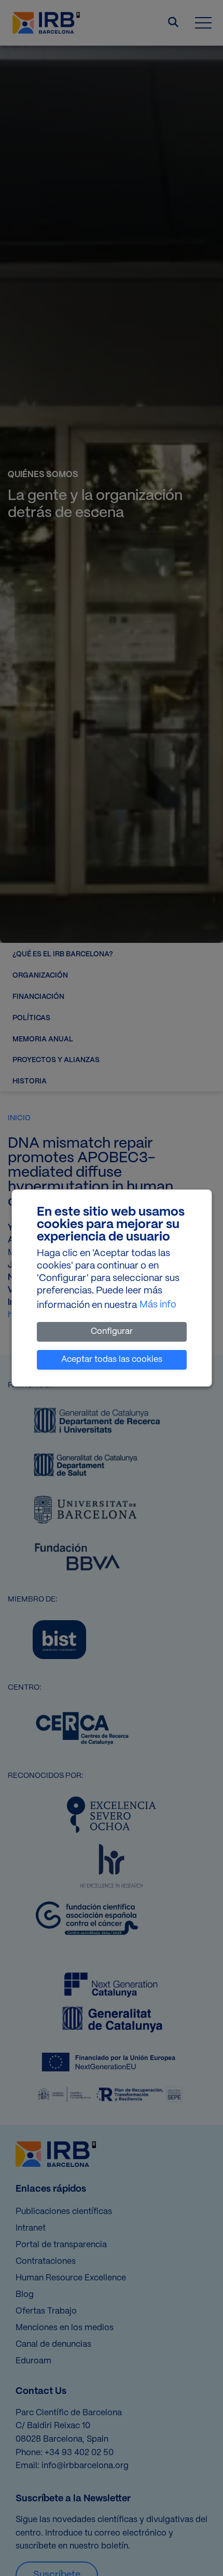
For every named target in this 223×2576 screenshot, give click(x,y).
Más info (158, 1305)
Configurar (112, 1332)
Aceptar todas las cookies (112, 1360)
